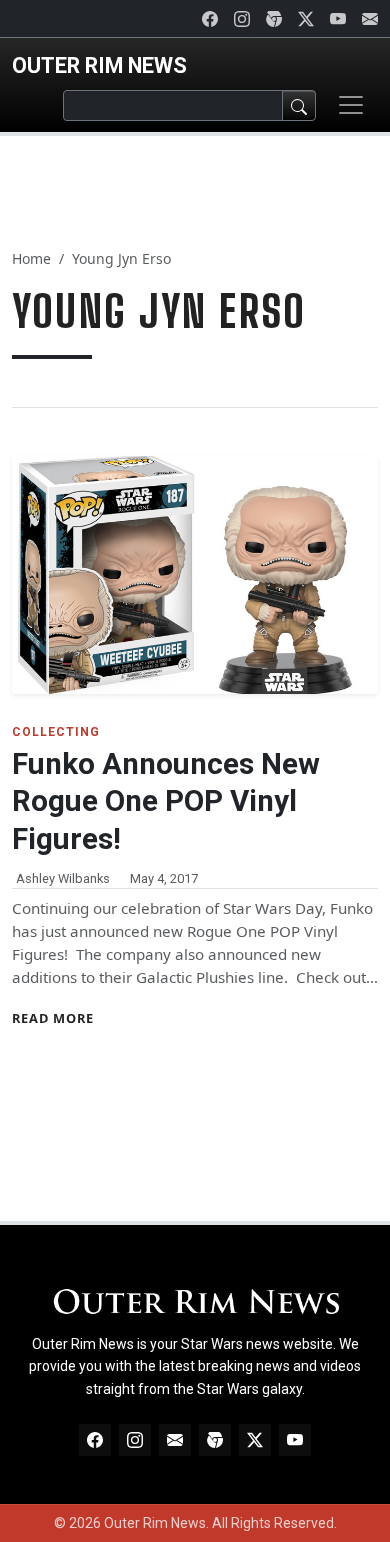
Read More (53, 1018)
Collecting (56, 732)
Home (31, 258)
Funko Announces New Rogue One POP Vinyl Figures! (166, 801)
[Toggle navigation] (351, 105)
